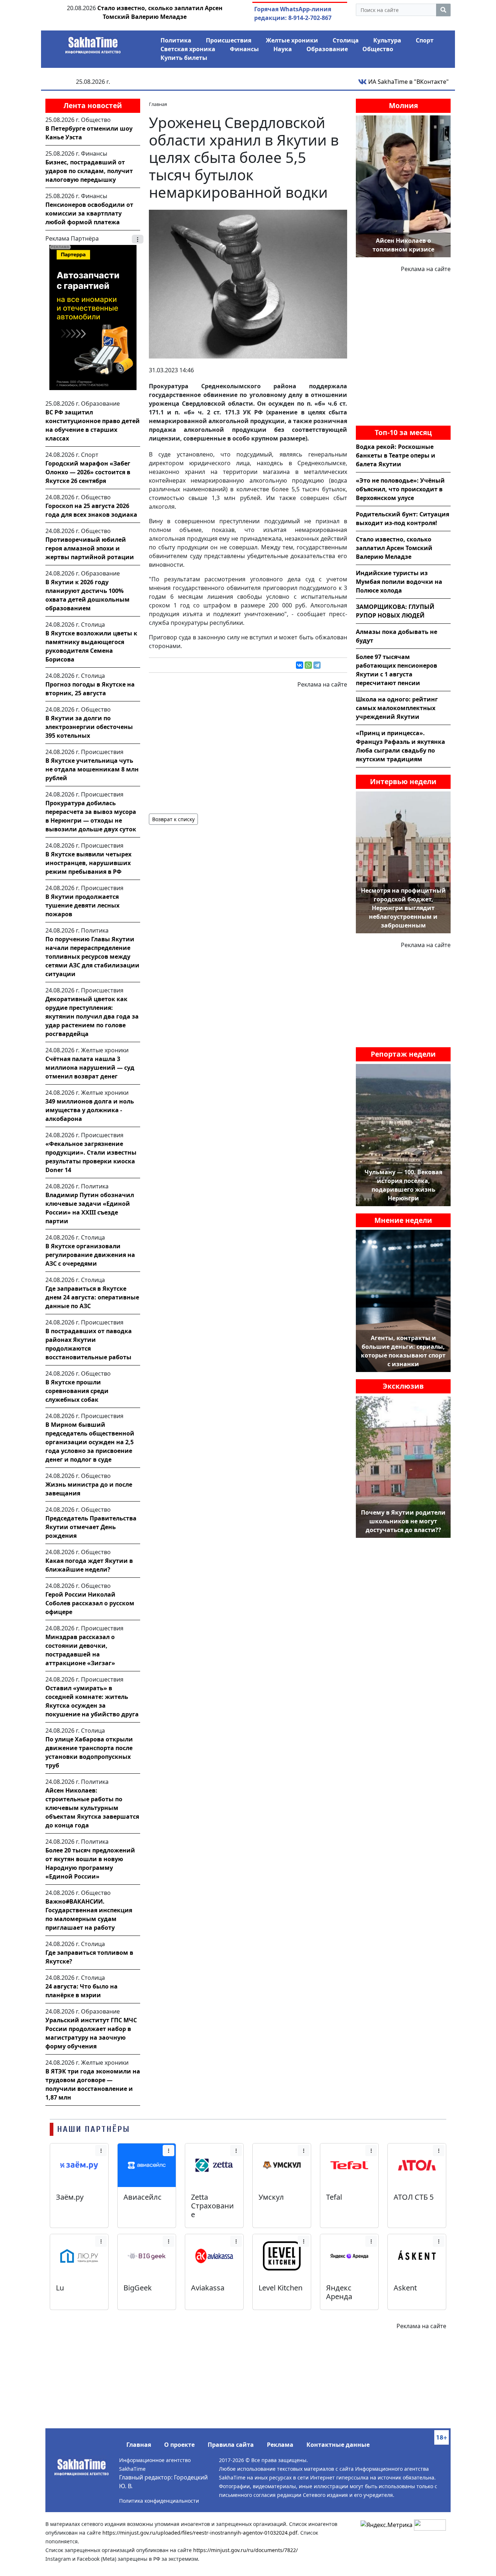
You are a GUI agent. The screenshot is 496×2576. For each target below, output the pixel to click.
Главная (139, 2445)
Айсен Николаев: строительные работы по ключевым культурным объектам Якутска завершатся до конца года (92, 1808)
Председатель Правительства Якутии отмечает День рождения (91, 1527)
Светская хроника (188, 49)
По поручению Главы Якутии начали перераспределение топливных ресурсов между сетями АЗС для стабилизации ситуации (92, 957)
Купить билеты (184, 58)
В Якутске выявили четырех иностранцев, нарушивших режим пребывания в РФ (88, 863)
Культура (387, 40)
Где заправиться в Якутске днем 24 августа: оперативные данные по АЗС (92, 1297)
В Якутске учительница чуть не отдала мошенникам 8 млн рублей (92, 769)
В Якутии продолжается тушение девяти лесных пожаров (82, 905)
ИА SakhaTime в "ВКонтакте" (408, 82)
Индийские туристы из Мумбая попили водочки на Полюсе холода (399, 582)
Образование (327, 49)
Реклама (280, 2445)
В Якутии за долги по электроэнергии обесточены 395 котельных (89, 727)
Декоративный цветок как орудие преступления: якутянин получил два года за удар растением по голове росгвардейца (92, 1016)
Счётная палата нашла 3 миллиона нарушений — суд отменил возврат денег (90, 1068)
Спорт (425, 40)
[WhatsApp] (308, 665)
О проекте (179, 2445)
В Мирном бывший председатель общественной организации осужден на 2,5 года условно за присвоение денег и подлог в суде (90, 1442)
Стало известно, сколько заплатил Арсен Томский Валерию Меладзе (394, 548)
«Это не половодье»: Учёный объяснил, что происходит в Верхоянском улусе (400, 489)
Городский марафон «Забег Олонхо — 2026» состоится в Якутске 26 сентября (88, 472)
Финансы (244, 49)
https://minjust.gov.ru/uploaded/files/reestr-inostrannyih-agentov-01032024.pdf (200, 2533)
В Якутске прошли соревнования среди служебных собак (77, 1391)
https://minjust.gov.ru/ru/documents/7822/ (245, 2550)
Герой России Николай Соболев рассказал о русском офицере (90, 1603)
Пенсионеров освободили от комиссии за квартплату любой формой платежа (89, 213)
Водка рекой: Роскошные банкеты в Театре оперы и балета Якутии (396, 455)
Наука (283, 49)
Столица (346, 40)
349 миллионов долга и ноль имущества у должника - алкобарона (90, 1110)
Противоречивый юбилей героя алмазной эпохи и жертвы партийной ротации (90, 548)
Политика (176, 40)
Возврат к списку (173, 819)
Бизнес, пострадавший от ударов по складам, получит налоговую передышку (89, 171)
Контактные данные (338, 2445)
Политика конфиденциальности (159, 2501)
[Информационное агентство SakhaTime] (93, 43)
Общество (378, 49)
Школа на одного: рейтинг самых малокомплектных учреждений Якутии (397, 708)
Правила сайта (231, 2445)
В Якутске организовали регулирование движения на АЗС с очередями (90, 1255)
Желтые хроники (292, 40)
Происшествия (229, 40)
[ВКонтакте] (300, 665)
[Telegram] (317, 665)
